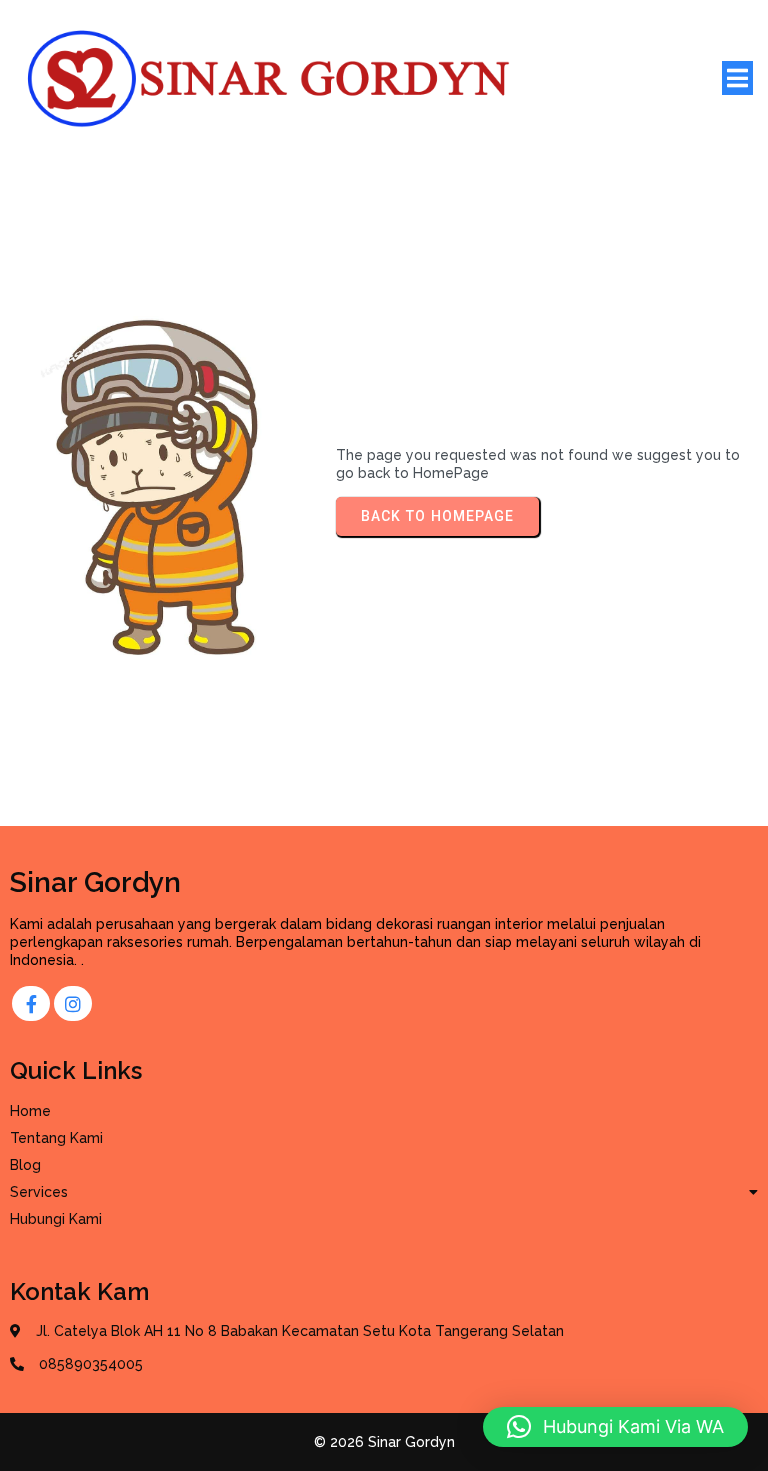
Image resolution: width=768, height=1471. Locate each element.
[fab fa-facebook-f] (31, 1003)
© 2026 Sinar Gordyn (384, 1442)
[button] (615, 1427)
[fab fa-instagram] (73, 1003)
